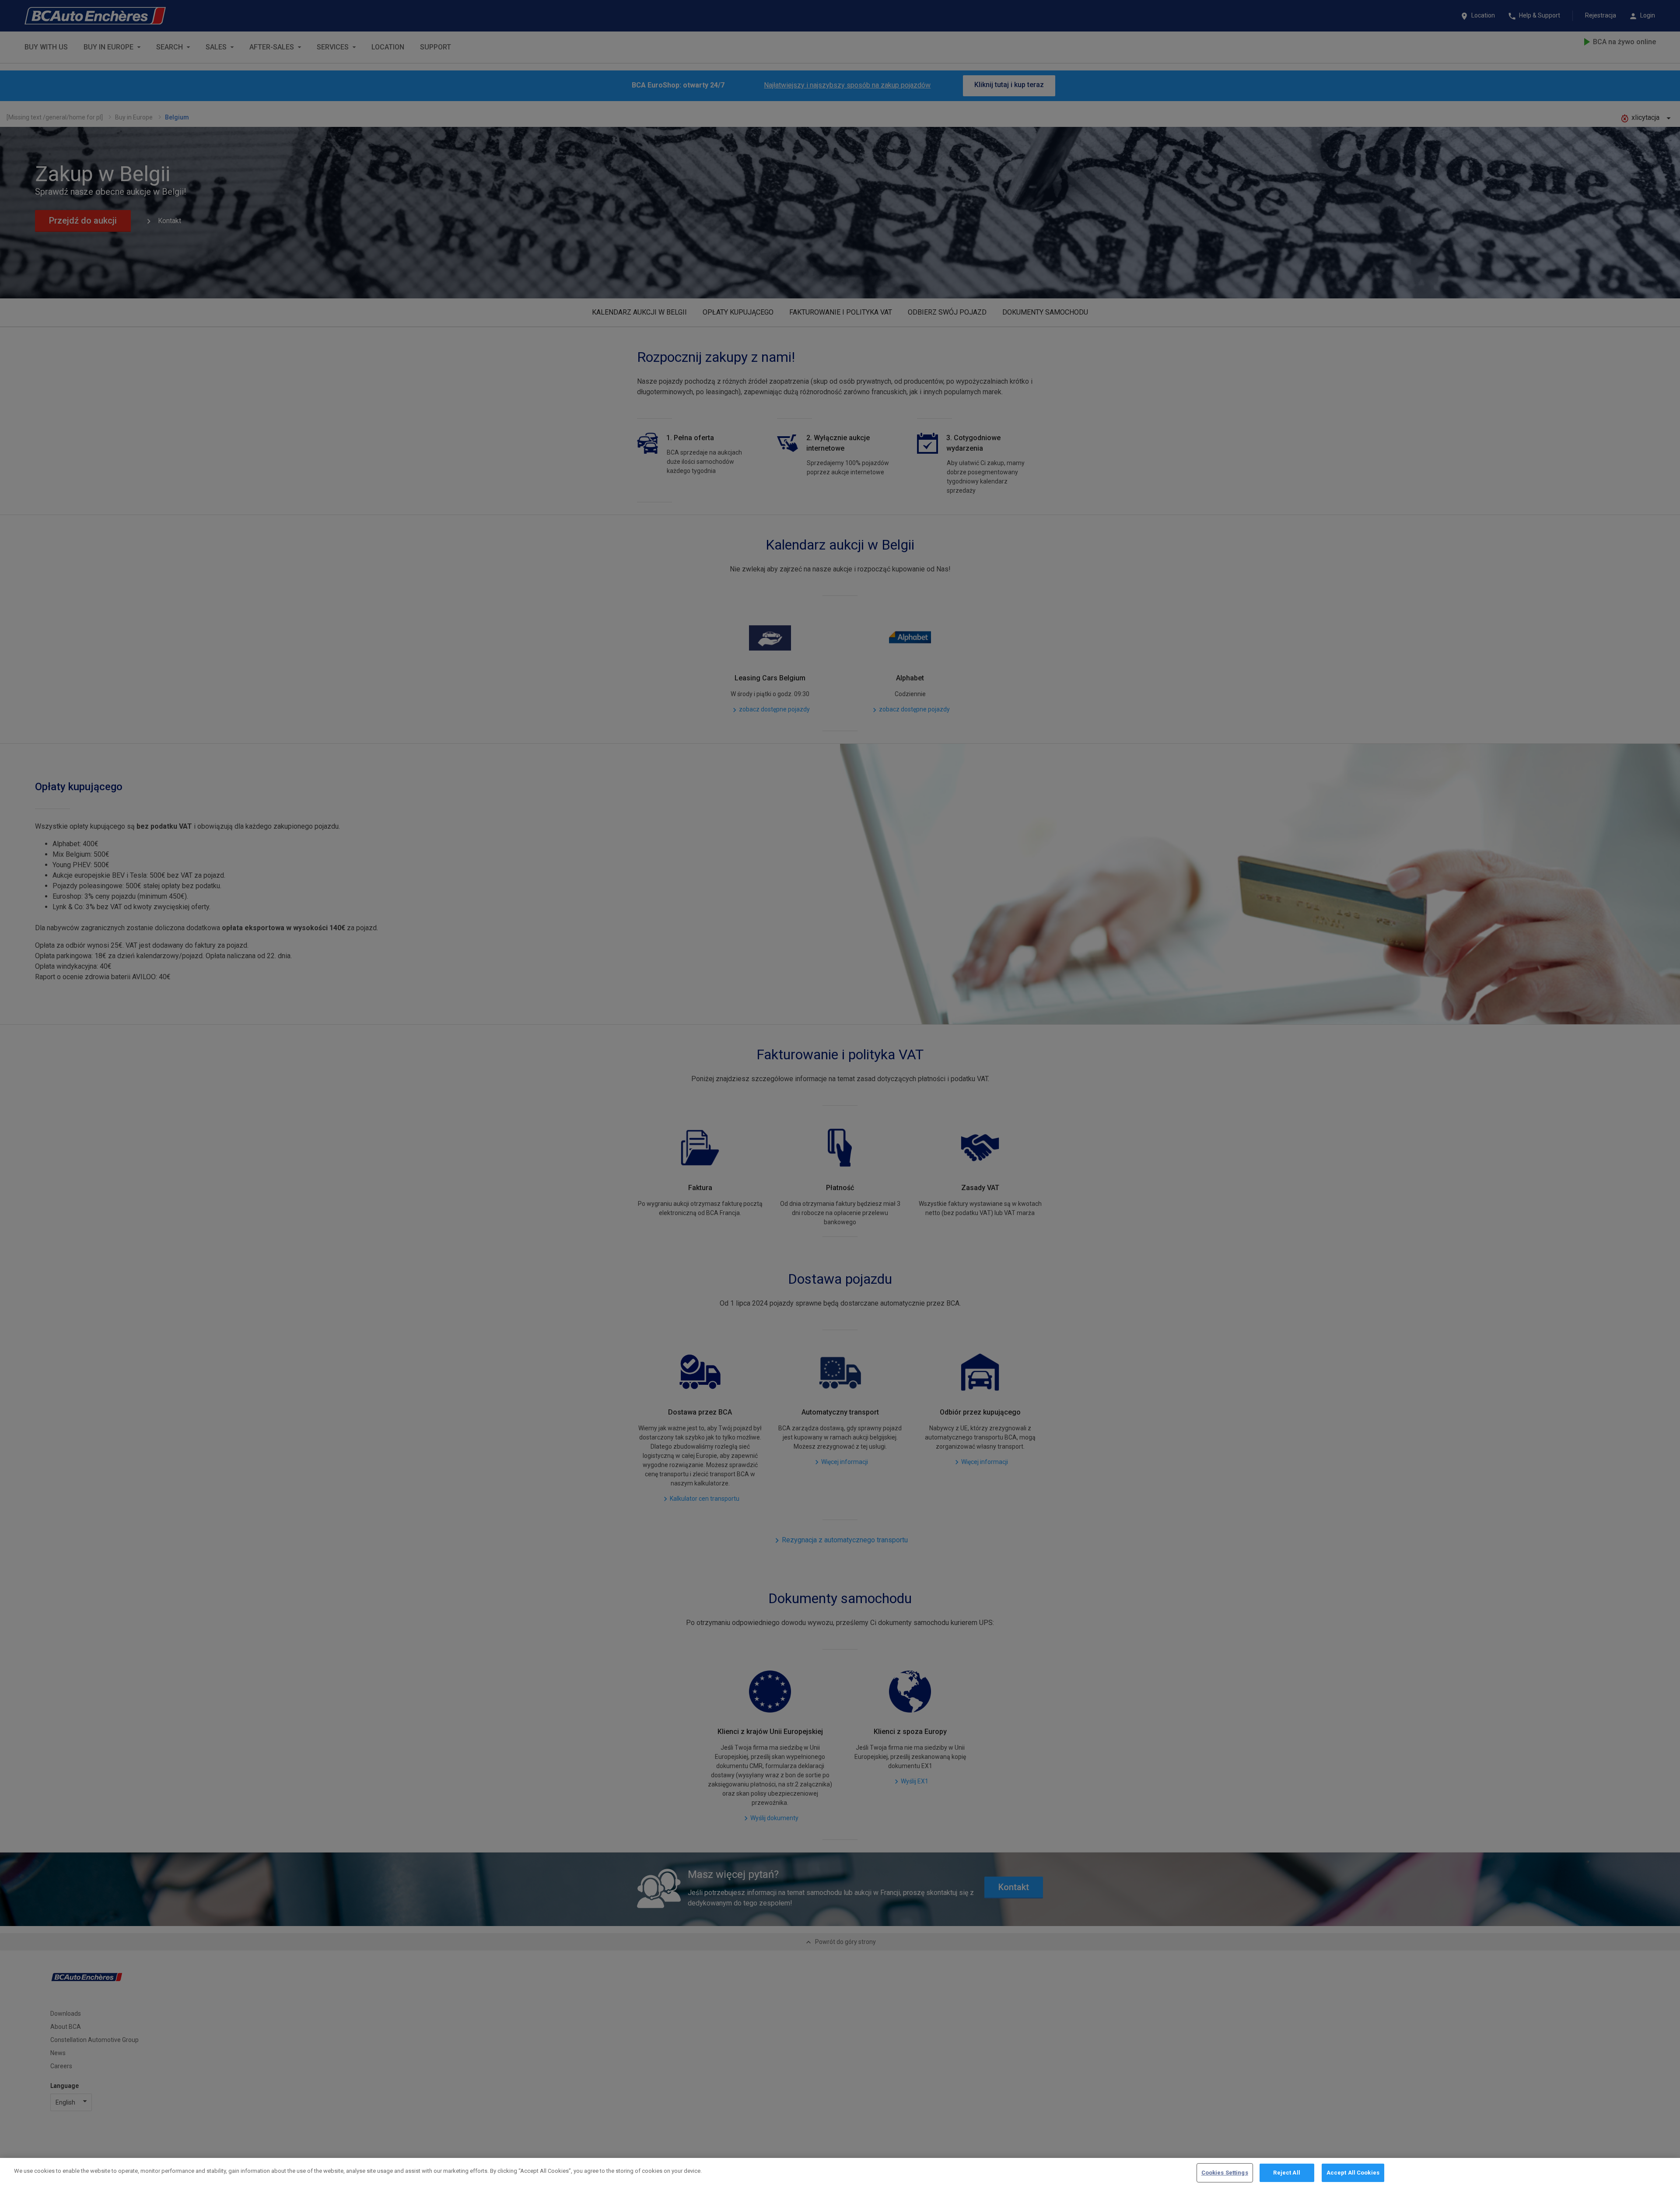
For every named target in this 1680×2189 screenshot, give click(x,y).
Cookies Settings (1225, 2173)
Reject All (1286, 2173)
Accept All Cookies (1353, 2173)
